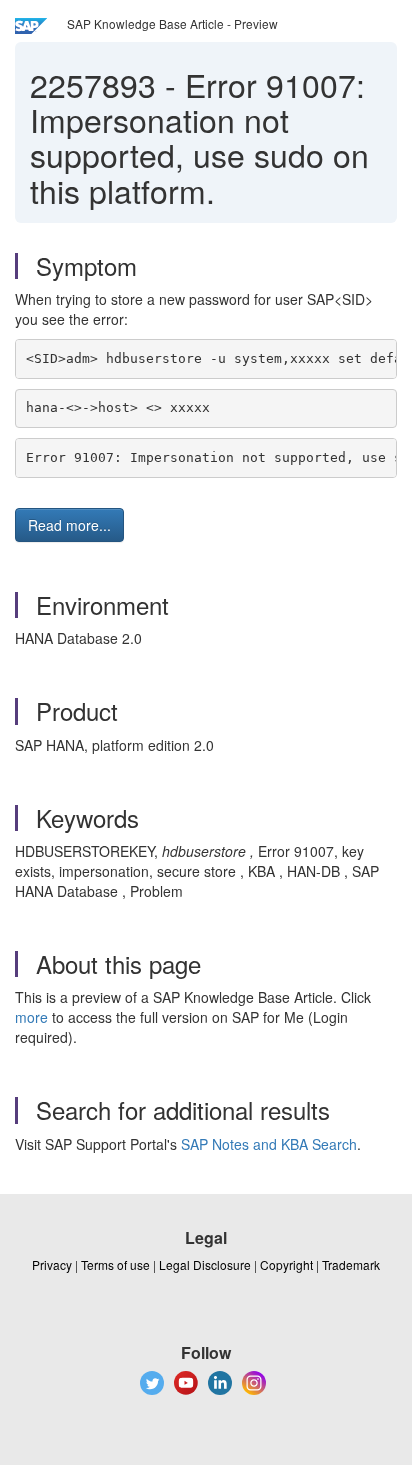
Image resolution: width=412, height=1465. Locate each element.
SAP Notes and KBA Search (269, 1144)
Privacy (52, 1264)
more (31, 1017)
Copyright (286, 1264)
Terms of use (115, 1264)
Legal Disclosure (205, 1264)
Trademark (351, 1264)
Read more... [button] (69, 525)
